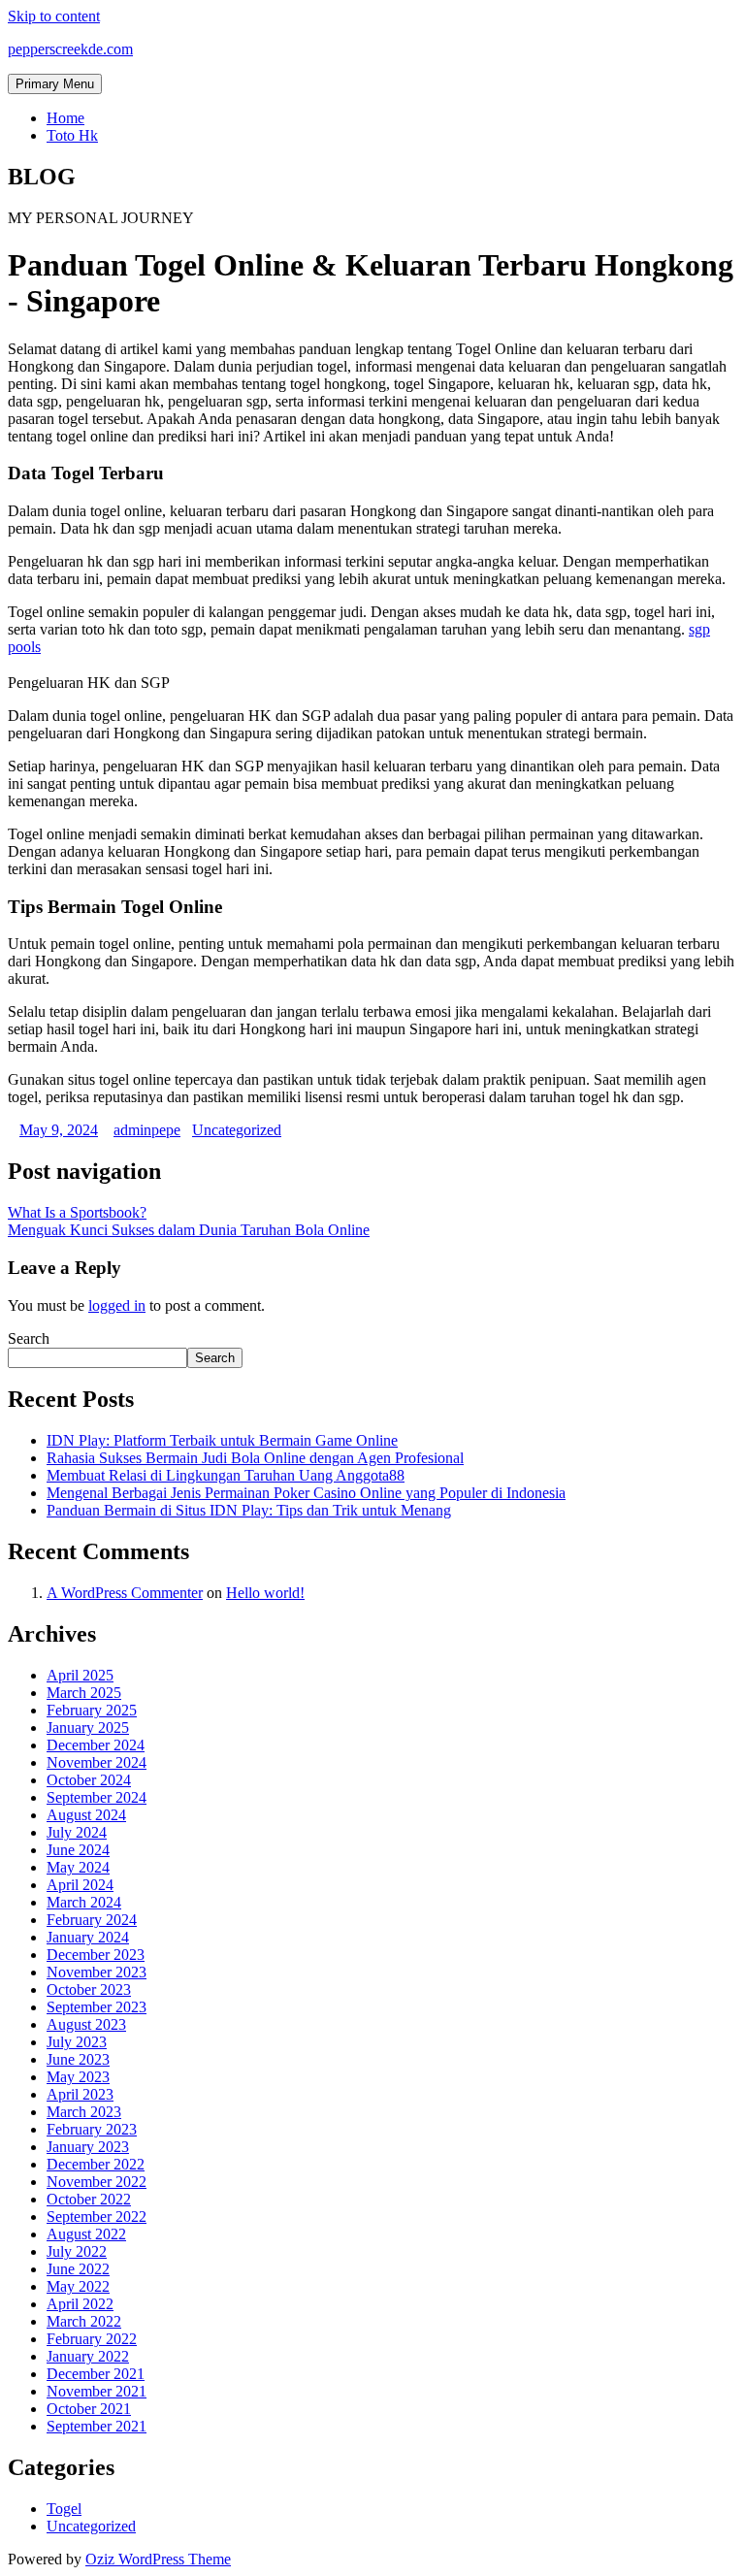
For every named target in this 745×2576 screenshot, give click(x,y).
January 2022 (88, 2356)
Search (29, 1338)
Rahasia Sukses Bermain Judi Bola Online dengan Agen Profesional (255, 1458)
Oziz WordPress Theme (158, 2559)
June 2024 (78, 1850)
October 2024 (89, 1780)
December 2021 (96, 2374)
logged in (117, 1305)
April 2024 (80, 1885)
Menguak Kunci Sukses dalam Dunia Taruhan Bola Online (189, 1230)
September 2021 (97, 2426)
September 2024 (97, 1797)
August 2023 (86, 2024)
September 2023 (97, 2007)
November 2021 (97, 2391)
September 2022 (97, 2217)
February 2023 (92, 2129)
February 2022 (92, 2339)
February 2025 (92, 1710)
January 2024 (88, 1937)
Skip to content (54, 16)
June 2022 (78, 2269)
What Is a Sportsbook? (77, 1212)
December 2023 (96, 1955)
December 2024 (96, 1745)
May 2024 (78, 1867)
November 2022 (97, 2182)
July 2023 (77, 2042)
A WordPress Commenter (125, 1593)
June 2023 (78, 2059)
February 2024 (92, 1920)
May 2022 (78, 2286)
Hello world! (265, 1593)
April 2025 (80, 1675)
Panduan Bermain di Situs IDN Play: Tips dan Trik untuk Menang (249, 1510)
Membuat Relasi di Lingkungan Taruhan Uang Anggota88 (226, 1475)
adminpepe (147, 1130)
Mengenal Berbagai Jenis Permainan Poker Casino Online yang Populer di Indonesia (306, 1493)
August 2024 (86, 1815)
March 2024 (84, 1902)
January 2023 (88, 2147)
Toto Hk (72, 135)
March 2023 (84, 2112)
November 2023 (97, 1972)
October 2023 (89, 1989)
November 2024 (97, 1762)
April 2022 (80, 2304)
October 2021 (89, 2409)
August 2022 (86, 2234)
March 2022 (84, 2321)
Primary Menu (55, 84)
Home (65, 118)
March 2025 (84, 1693)
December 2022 (96, 2164)
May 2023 (78, 2077)
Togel (64, 2509)
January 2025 (88, 1728)
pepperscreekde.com (70, 49)
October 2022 (89, 2199)
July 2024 (77, 1832)
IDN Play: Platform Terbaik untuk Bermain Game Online (222, 1440)
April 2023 (80, 2094)
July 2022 (77, 2251)
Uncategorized (237, 1130)
